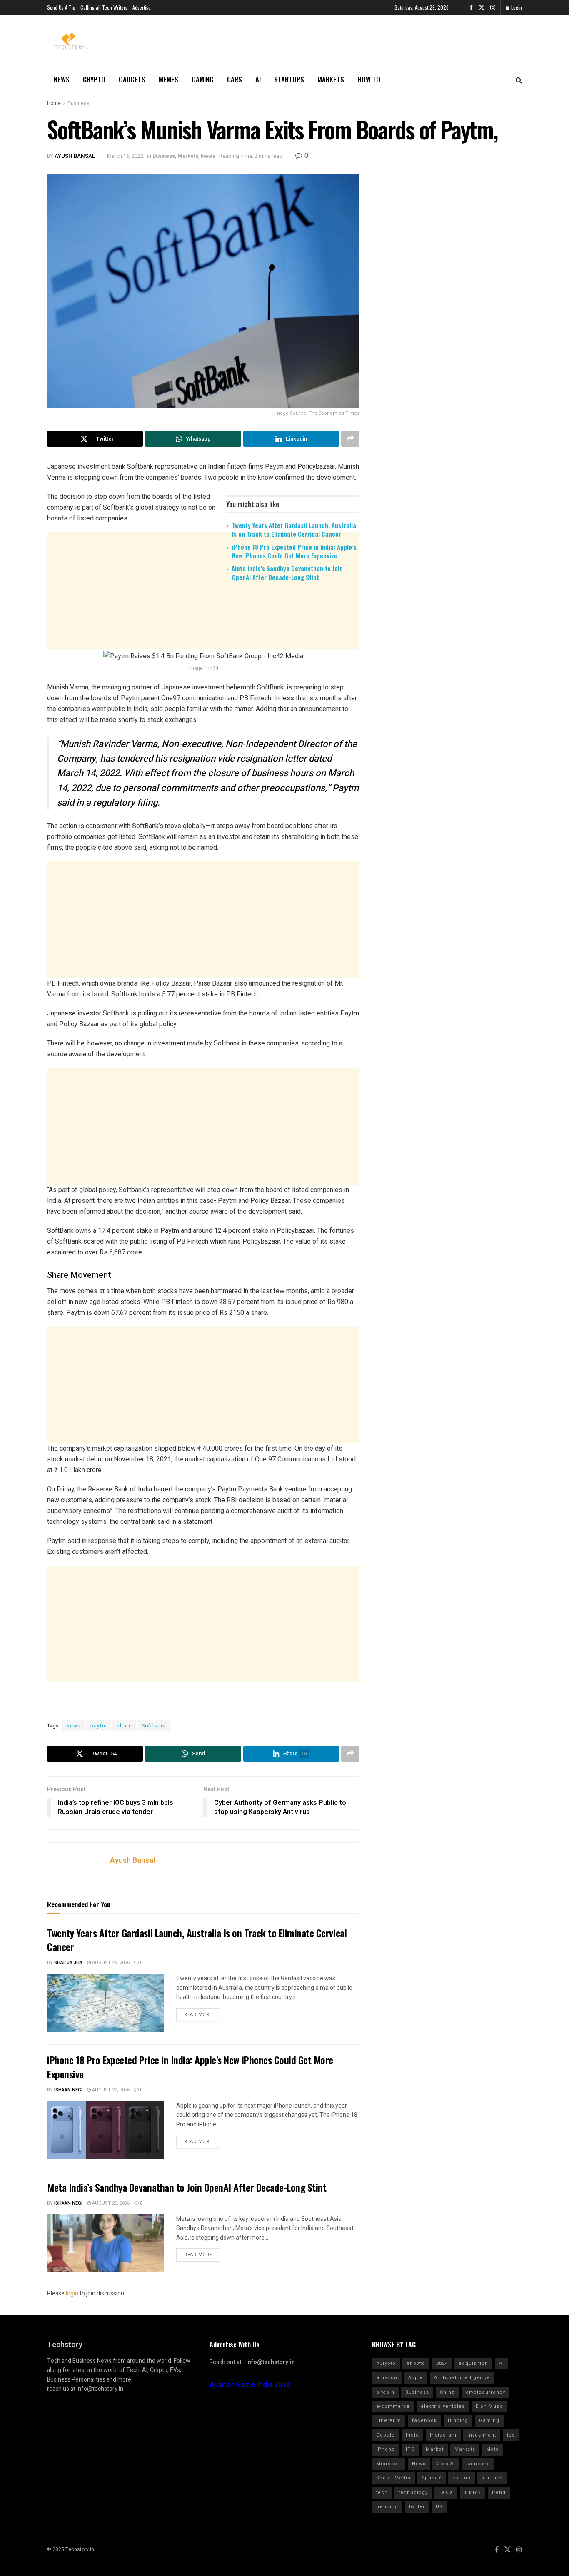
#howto (416, 2363)
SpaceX (432, 2478)
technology (413, 2493)
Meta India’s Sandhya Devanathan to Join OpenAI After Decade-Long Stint (287, 573)
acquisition (473, 2363)
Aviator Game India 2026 (250, 2385)
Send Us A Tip (61, 7)
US (439, 2507)
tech (382, 2493)
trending (387, 2507)
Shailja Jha (68, 1962)
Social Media (393, 2478)
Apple (416, 2378)
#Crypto (386, 2363)
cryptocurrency (485, 2392)
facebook (424, 2420)
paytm (99, 1726)
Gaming (203, 79)
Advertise (142, 7)
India (412, 2435)
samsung (478, 2464)
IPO (410, 2449)
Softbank (153, 1726)
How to (369, 79)
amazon (387, 2378)
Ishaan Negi (68, 2090)
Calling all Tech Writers (104, 7)
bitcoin (385, 2392)
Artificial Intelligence (462, 2378)
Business (79, 103)
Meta (493, 2449)
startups (492, 2478)
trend (499, 2493)
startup (462, 2478)
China (447, 2392)
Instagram (443, 2435)
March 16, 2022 (125, 156)
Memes (168, 79)
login (72, 2294)
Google (386, 2435)
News (62, 79)
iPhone (386, 2449)
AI (258, 79)
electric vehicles (443, 2406)
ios (511, 2435)
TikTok (473, 2493)
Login (516, 7)
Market (435, 2449)
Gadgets (132, 79)
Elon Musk (489, 2406)
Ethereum (389, 2420)
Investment (482, 2435)
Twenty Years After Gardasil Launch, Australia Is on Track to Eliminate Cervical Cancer (294, 529)
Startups (289, 79)
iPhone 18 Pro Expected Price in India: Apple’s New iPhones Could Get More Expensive (294, 551)
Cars (235, 79)
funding (458, 2420)
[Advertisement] (203, 652)
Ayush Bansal (75, 156)
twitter (417, 2507)
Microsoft (389, 2464)
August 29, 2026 (110, 1962)
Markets (331, 79)
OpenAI (446, 2464)
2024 (442, 2363)
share (124, 1726)
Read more (198, 2015)
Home (54, 103)
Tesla (446, 2493)
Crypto (94, 79)
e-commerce (393, 2406)
